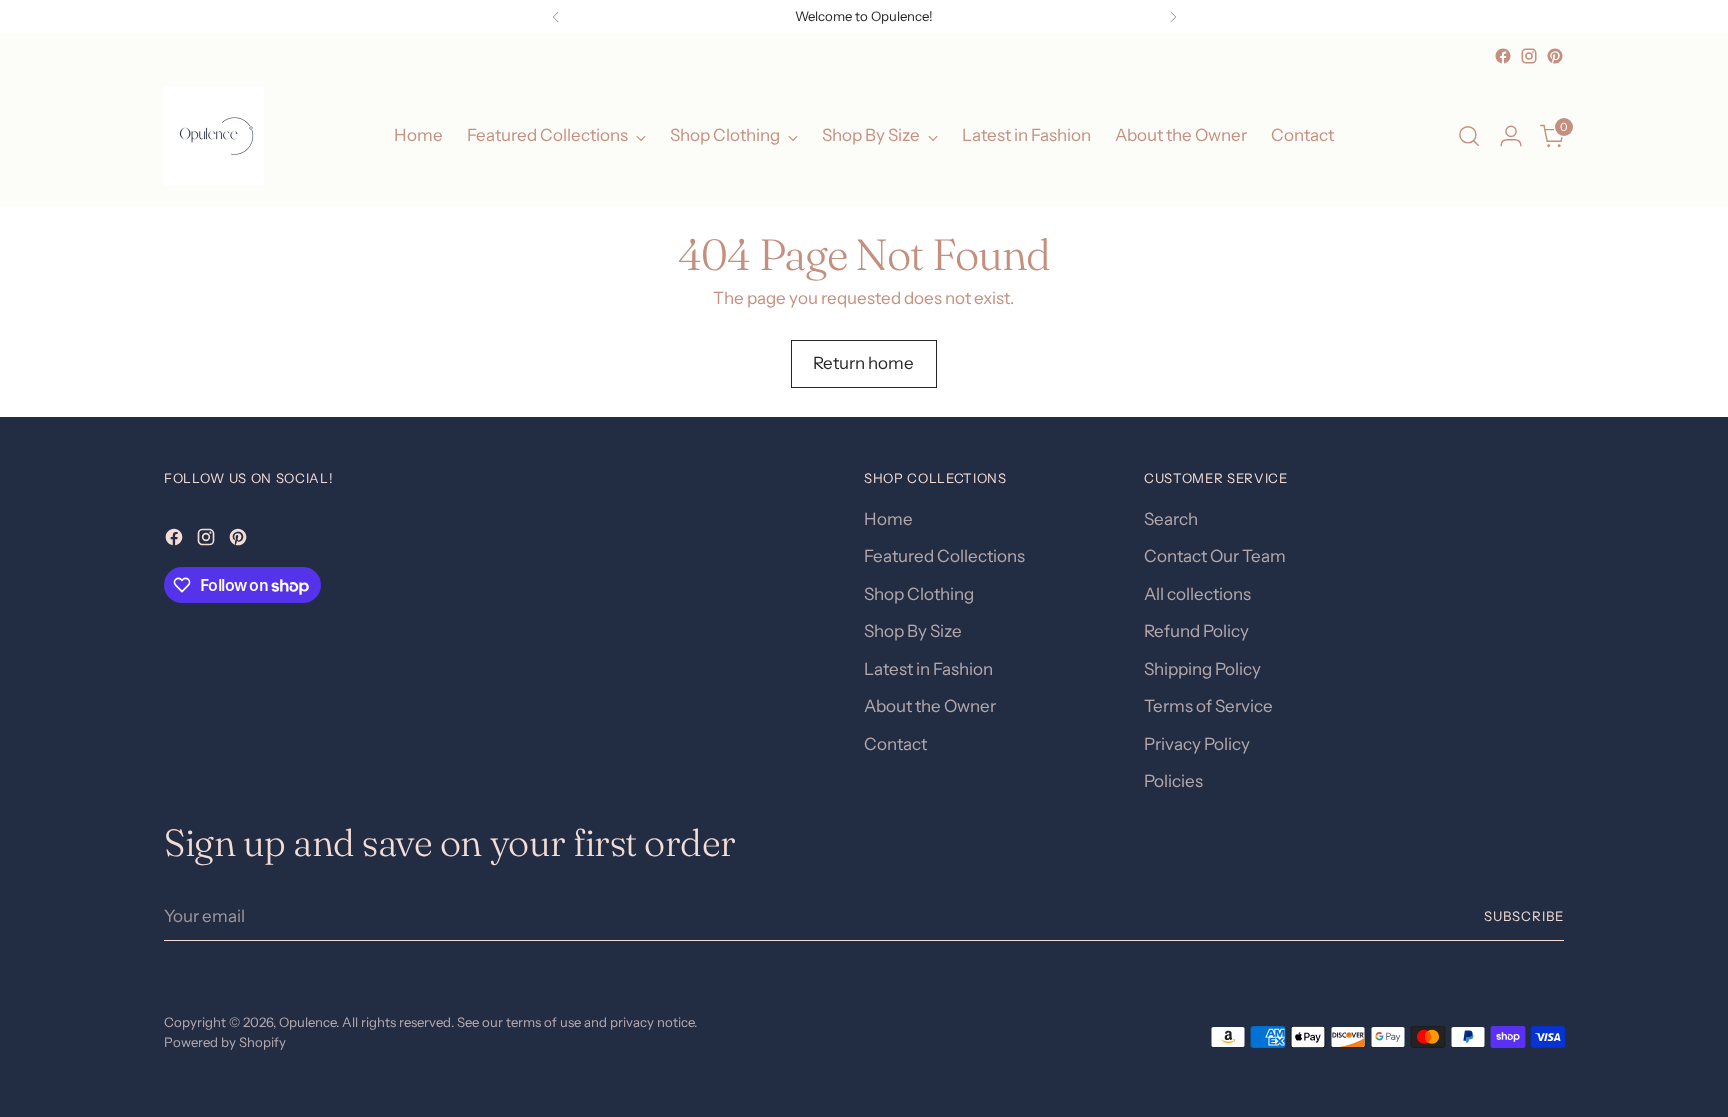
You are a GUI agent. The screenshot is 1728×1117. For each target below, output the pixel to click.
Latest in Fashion (928, 669)
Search (1171, 519)
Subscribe (1524, 916)
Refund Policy (1196, 631)
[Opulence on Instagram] (1529, 56)
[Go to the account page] (1511, 136)
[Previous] (556, 17)
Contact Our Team (1215, 556)
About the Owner (930, 706)
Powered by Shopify (225, 1042)
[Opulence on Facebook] (1503, 56)
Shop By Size (913, 631)
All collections (1197, 594)
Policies (1173, 781)
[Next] (1173, 17)
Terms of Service (1208, 706)
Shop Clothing (919, 594)
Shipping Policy (1202, 669)
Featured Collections (944, 556)
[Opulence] (214, 136)
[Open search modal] (1469, 136)
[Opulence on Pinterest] (1555, 56)
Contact (895, 744)
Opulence (307, 1022)
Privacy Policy (1197, 744)
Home (888, 519)
